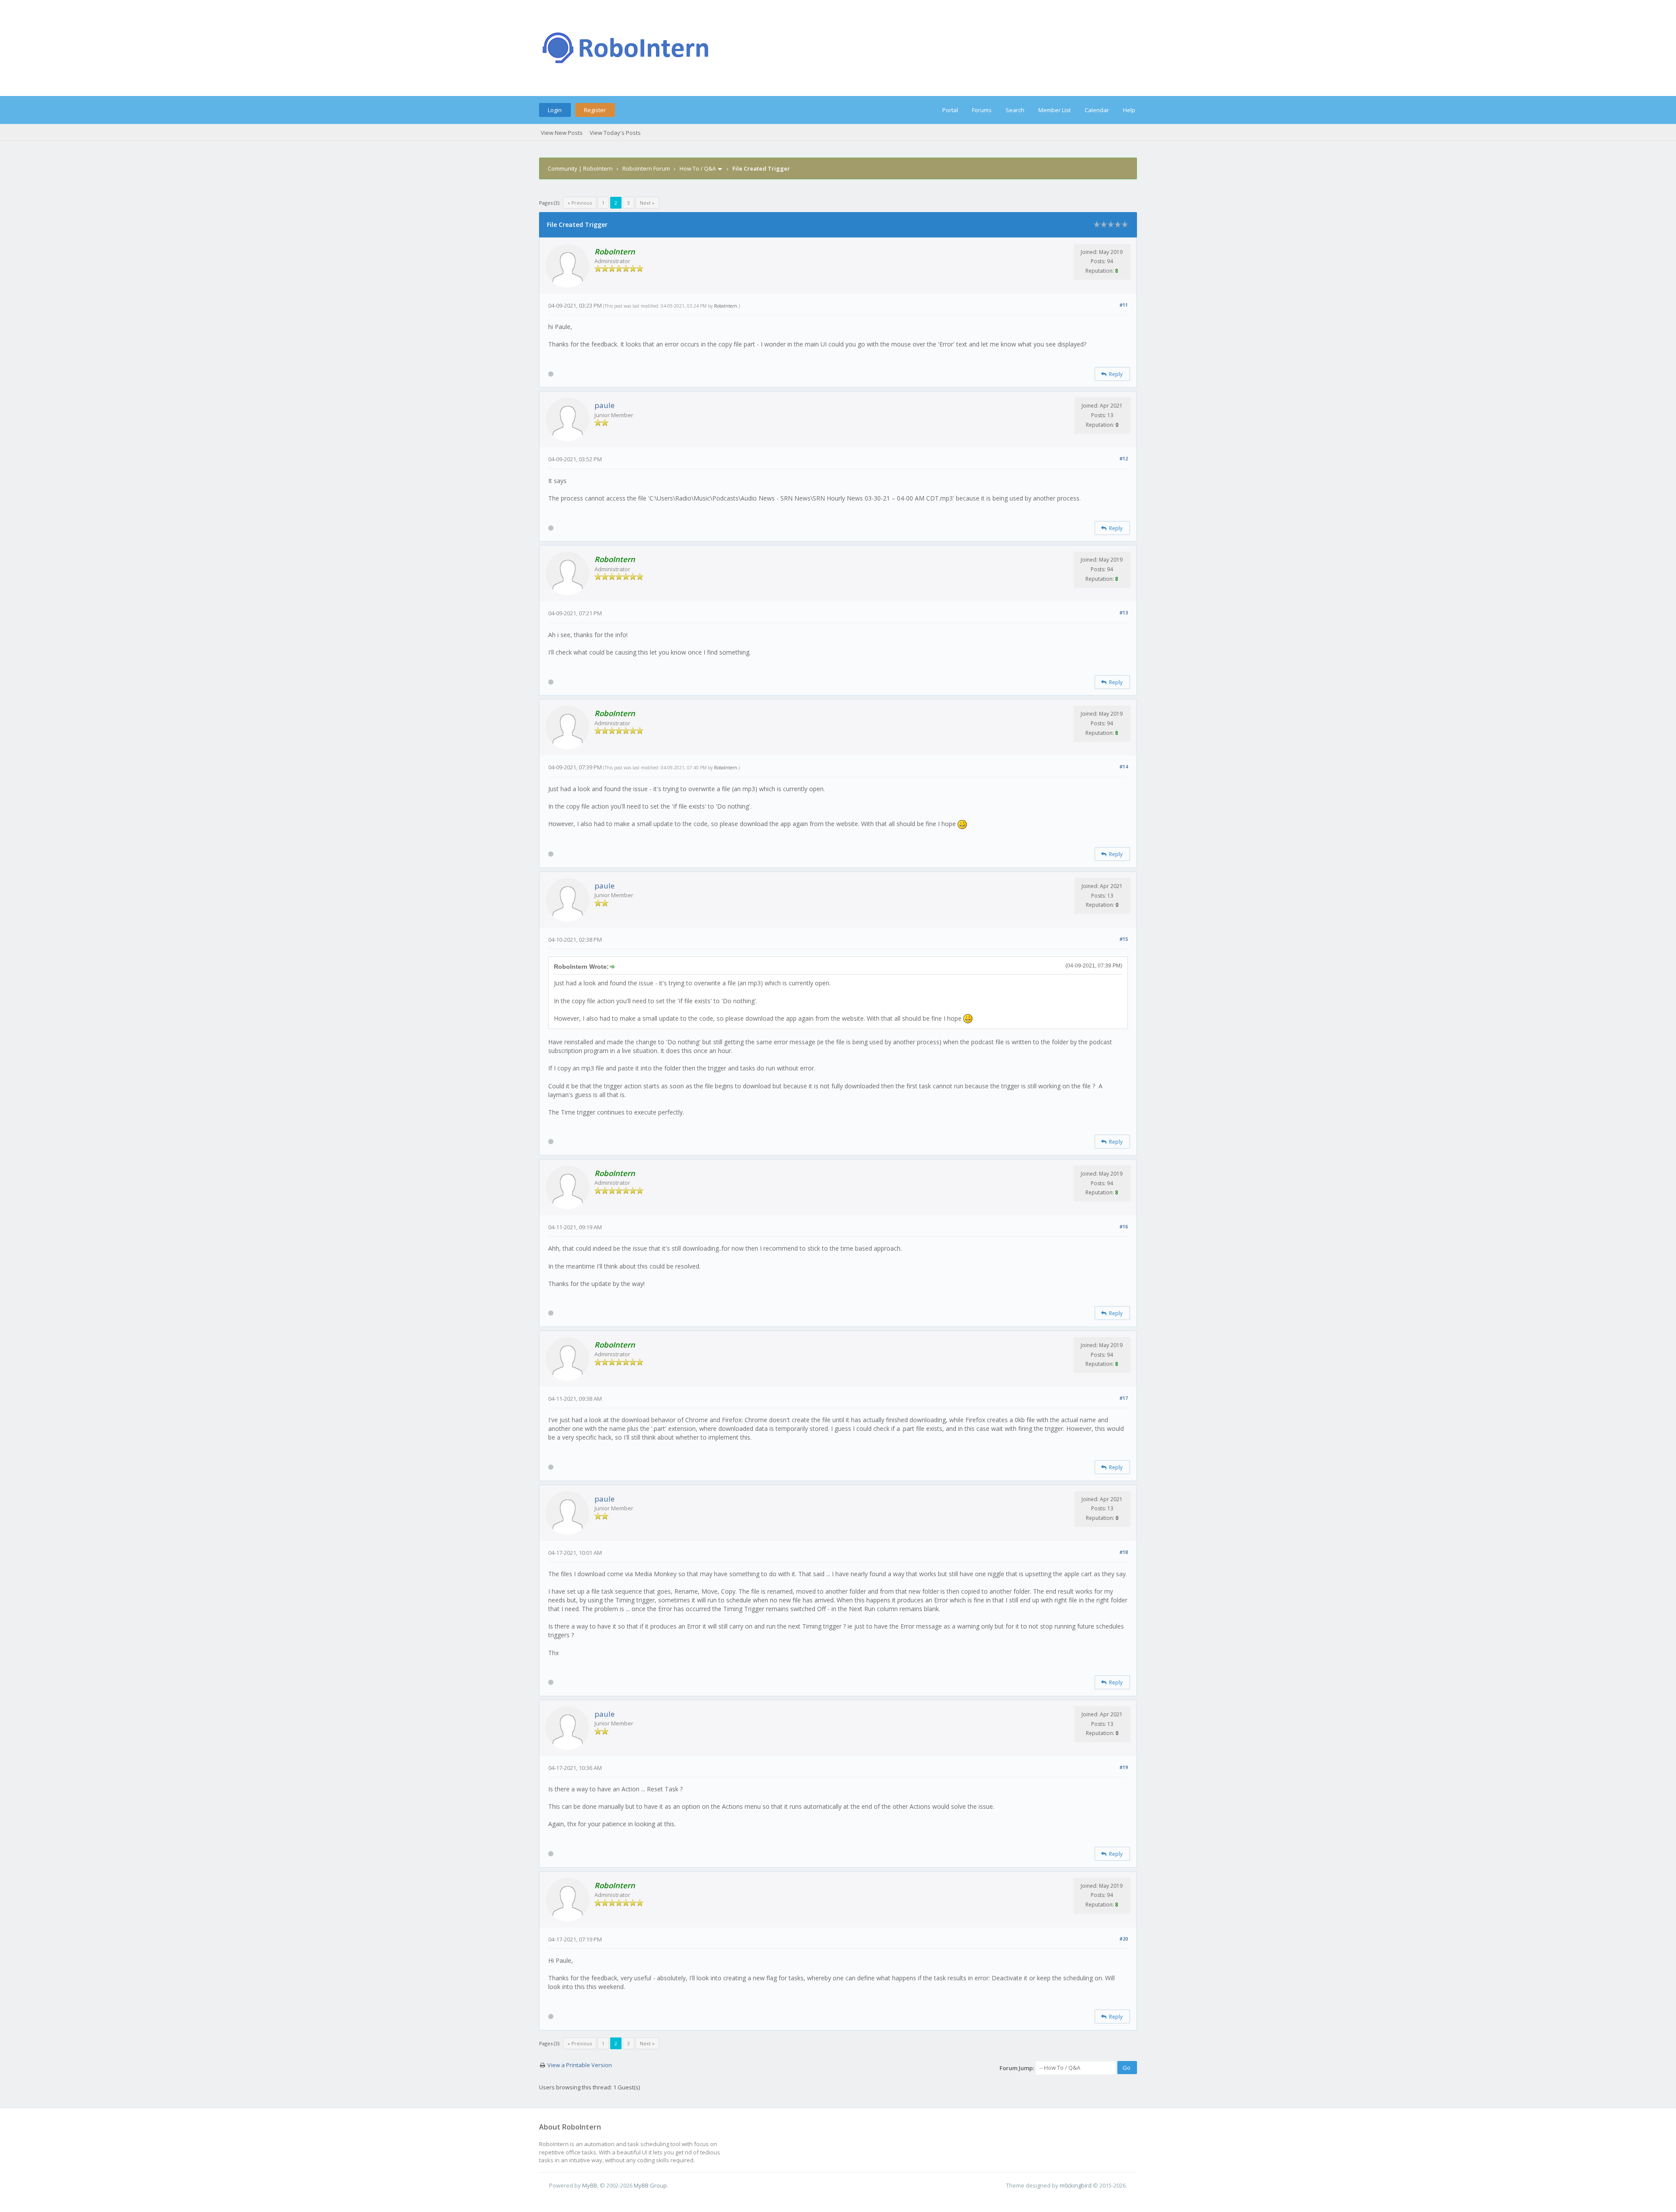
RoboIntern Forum (646, 168)
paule (604, 405)
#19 (1124, 1767)
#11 (1124, 305)
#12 (1124, 458)
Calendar (1097, 110)
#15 (1124, 939)
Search (1015, 110)
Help (1129, 110)
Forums (982, 110)
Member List (1054, 110)
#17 (1124, 1398)
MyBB (590, 2185)
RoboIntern (726, 306)
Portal (950, 110)
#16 (1124, 1226)
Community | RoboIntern (580, 168)
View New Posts (562, 133)
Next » (647, 203)
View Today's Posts (615, 133)
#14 (1124, 766)
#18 (1124, 1552)
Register (595, 110)
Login (555, 110)
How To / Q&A (698, 168)
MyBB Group (650, 2185)
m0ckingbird (1076, 2185)
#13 (1124, 612)
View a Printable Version (580, 2065)
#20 (1124, 1939)
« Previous (580, 203)
